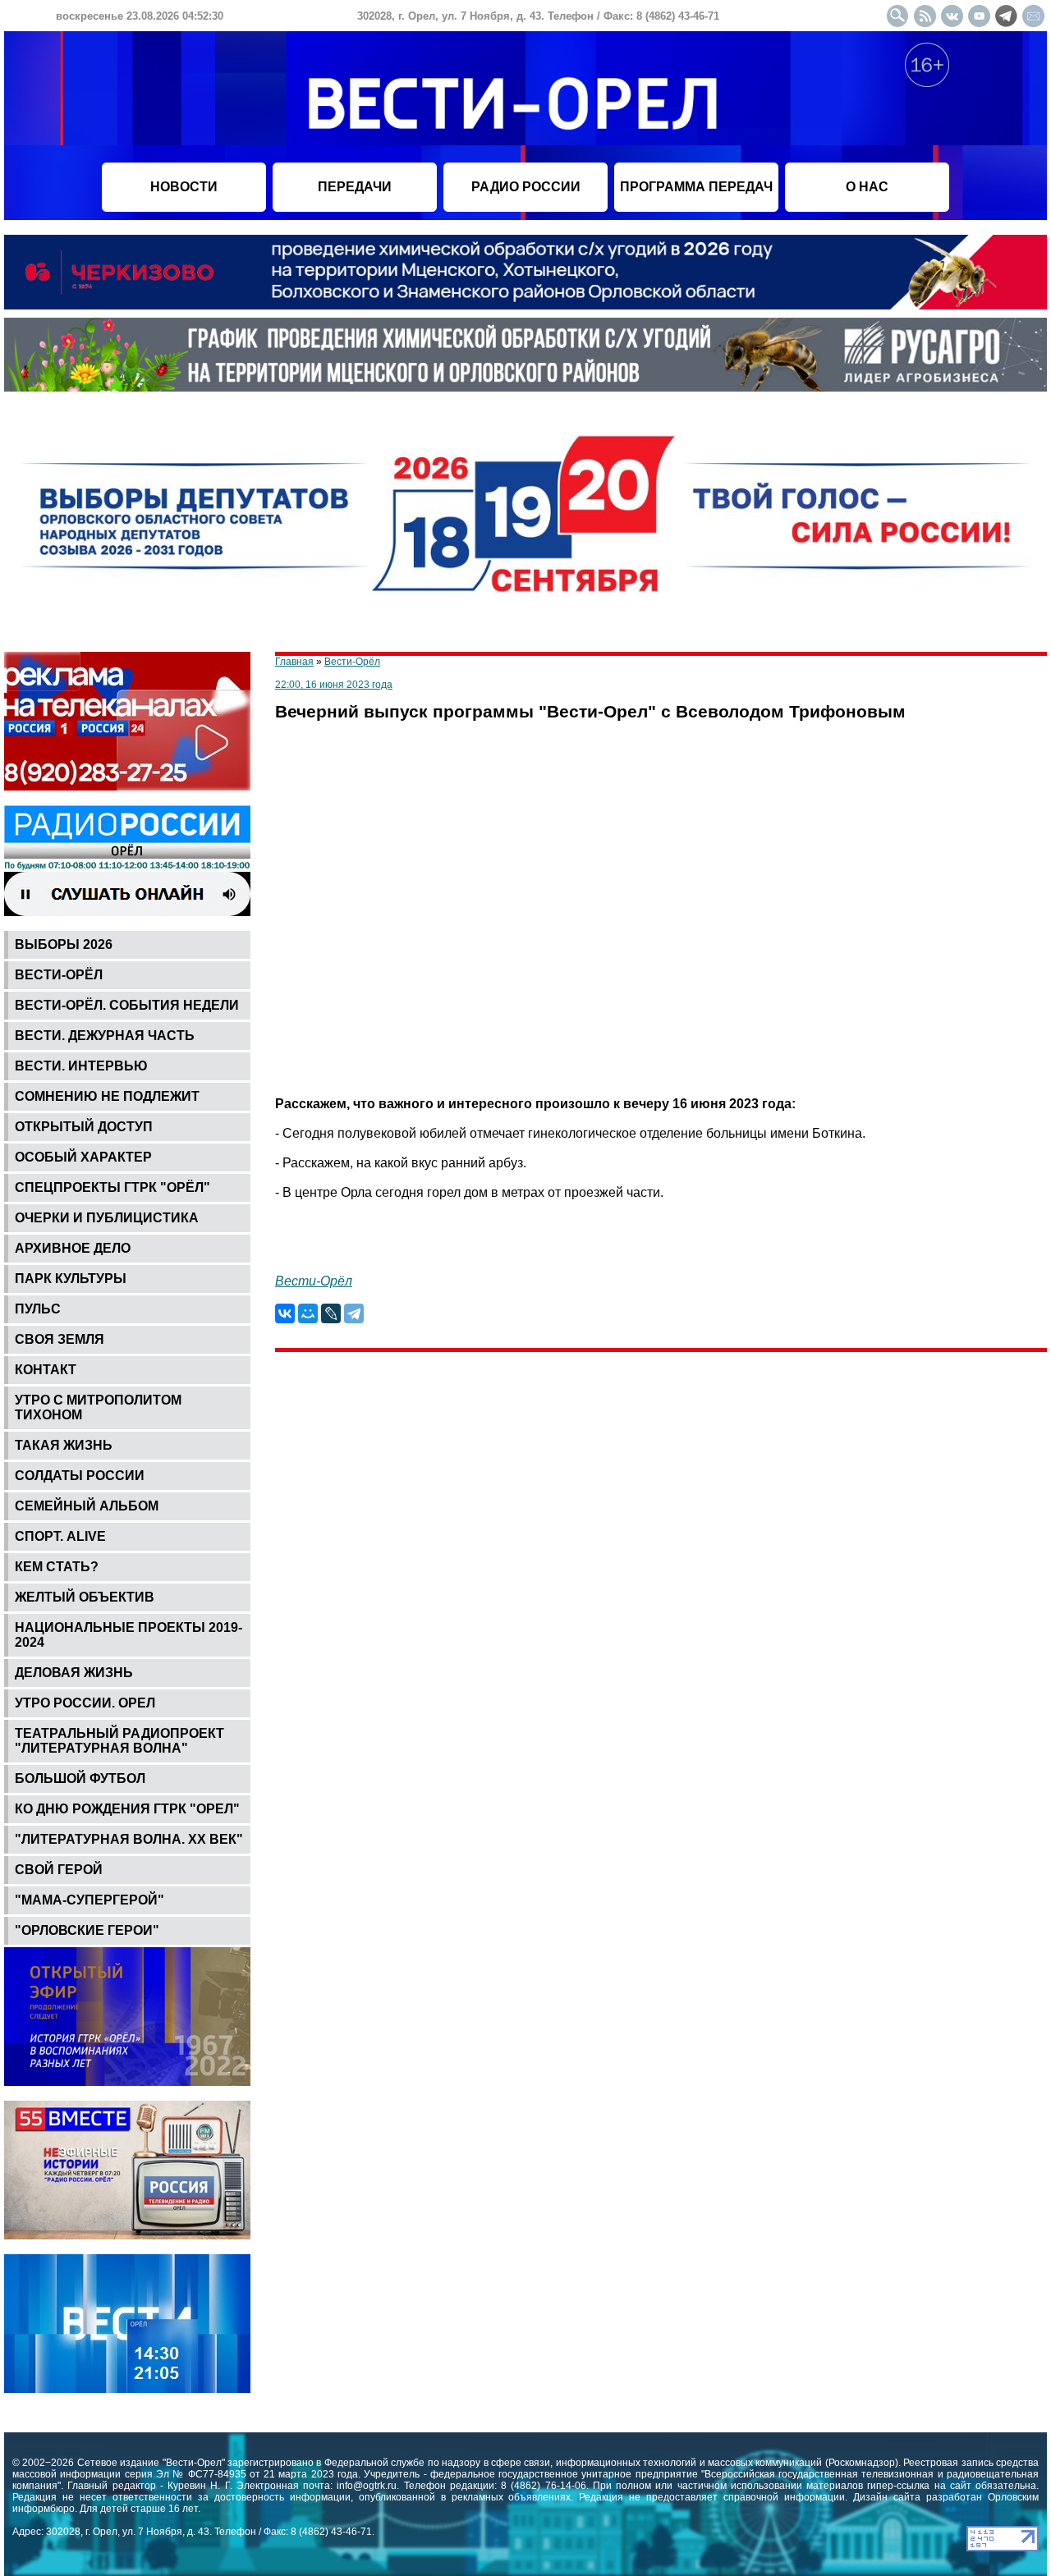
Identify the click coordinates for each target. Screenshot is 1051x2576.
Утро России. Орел (85, 1703)
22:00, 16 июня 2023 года (334, 685)
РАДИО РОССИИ (526, 187)
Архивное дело (73, 1248)
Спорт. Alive (60, 1536)
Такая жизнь (64, 1445)
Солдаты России (80, 1476)
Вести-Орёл (59, 975)
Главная (294, 662)
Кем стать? (57, 1567)
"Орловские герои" (87, 1930)
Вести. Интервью (81, 1066)
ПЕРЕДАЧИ (355, 187)
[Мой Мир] (308, 1313)
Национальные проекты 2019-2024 (129, 1635)
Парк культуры (71, 1279)
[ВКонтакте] (285, 1313)
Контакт (46, 1370)
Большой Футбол (80, 1778)
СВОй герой (59, 1870)
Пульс (38, 1309)
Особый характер (83, 1157)
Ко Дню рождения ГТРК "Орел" (127, 1809)
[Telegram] (354, 1313)
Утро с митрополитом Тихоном (98, 1407)
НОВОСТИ (184, 187)
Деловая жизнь (74, 1673)
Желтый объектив (85, 1597)
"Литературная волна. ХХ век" (129, 1839)
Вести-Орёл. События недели (127, 1005)
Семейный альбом (87, 1506)
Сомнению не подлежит (107, 1096)
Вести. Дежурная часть (105, 1036)
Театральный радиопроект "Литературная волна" (119, 1741)
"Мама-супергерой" (89, 1900)
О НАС (867, 187)
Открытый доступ (84, 1127)
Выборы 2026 (64, 944)
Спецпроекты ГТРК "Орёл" (112, 1187)
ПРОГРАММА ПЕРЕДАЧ (696, 187)
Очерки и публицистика (107, 1218)
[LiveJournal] (331, 1313)
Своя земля (60, 1339)
